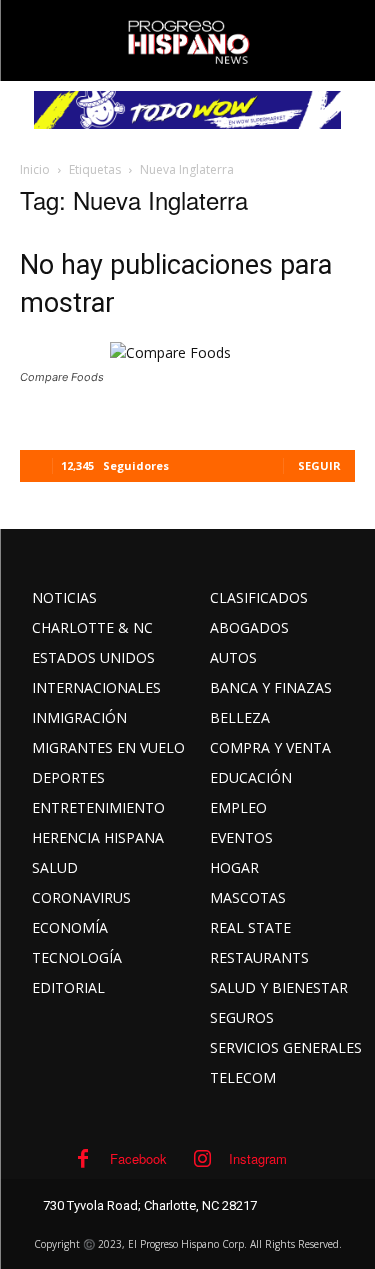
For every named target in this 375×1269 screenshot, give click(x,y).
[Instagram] (202, 1159)
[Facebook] (83, 1159)
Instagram (258, 1158)
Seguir (319, 465)
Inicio (35, 169)
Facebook (138, 1158)
